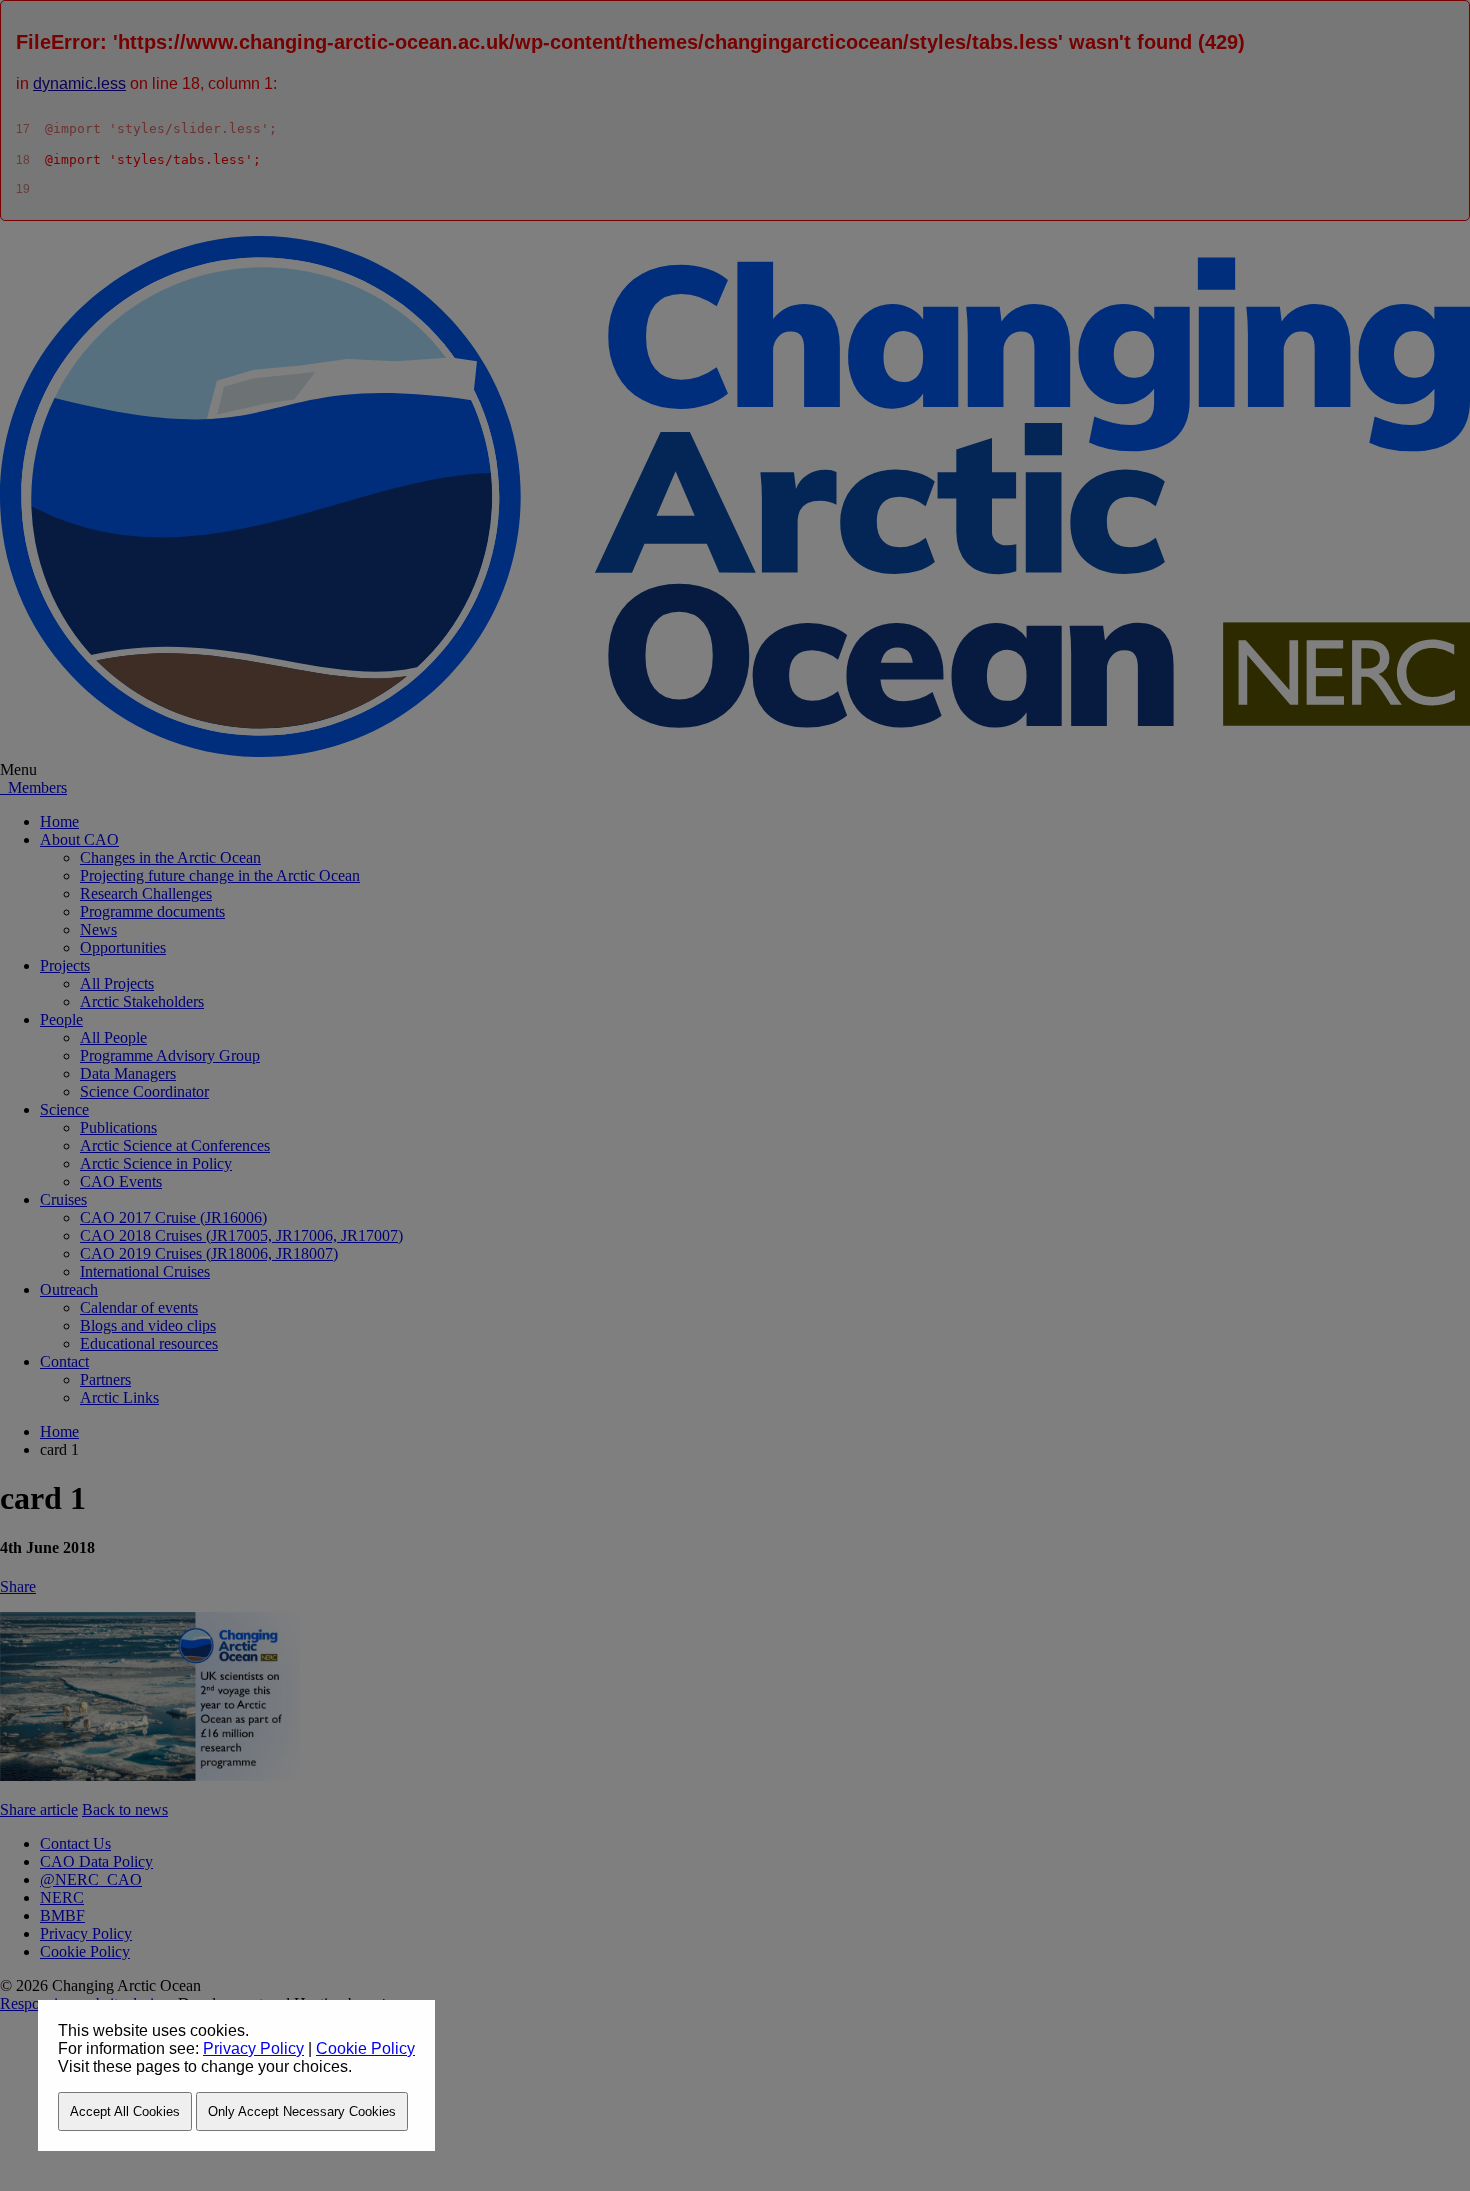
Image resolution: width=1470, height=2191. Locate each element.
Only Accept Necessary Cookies (302, 2111)
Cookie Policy (365, 2048)
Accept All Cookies (125, 2111)
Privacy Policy (253, 2048)
